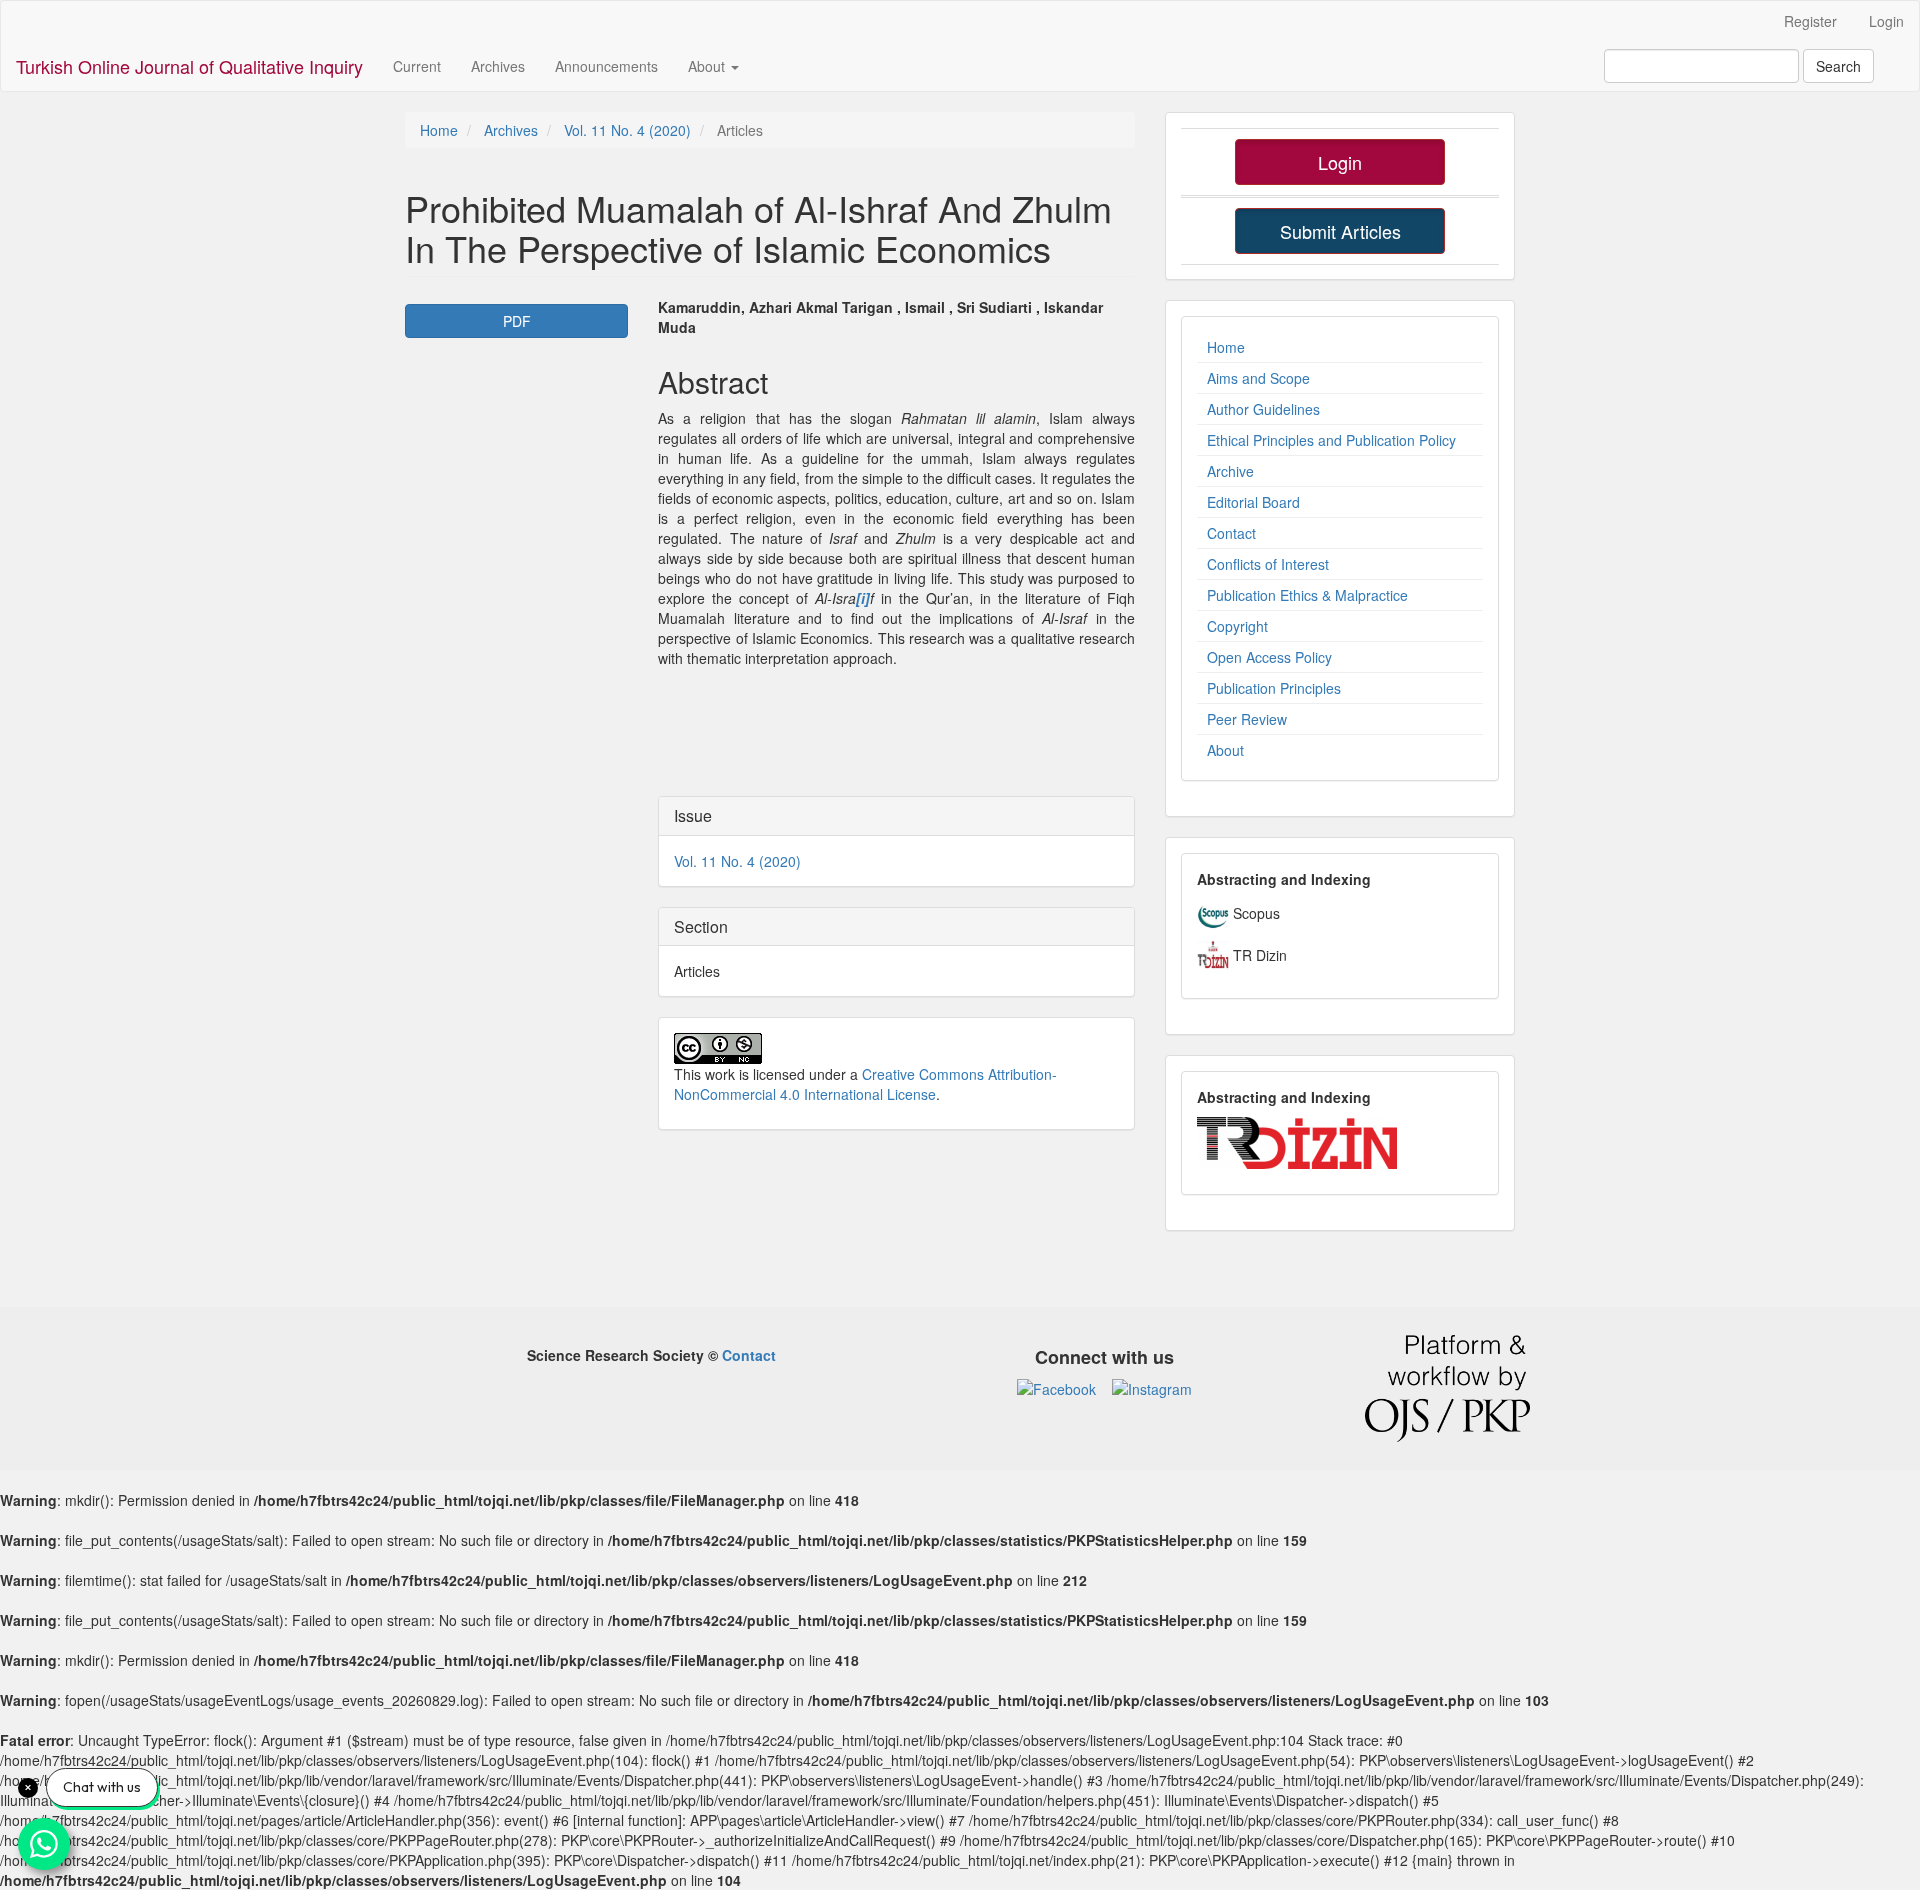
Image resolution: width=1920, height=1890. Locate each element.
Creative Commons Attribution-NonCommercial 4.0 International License (865, 1084)
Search (1838, 66)
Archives (498, 66)
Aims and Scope (1258, 378)
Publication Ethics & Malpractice (1307, 595)
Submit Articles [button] (1340, 231)
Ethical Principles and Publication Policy (1331, 440)
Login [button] (1340, 162)
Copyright (1237, 626)
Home (439, 130)
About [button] (708, 66)
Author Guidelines (1263, 409)
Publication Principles (1274, 688)
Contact (1231, 533)
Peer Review (1247, 719)
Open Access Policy (1269, 657)
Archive (1230, 471)
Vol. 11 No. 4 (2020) (627, 130)
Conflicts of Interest (1268, 564)
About (1225, 750)
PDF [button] (517, 321)
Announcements (606, 66)
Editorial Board (1253, 502)
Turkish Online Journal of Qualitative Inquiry (189, 66)
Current (417, 66)
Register (1810, 21)
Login (1886, 21)
